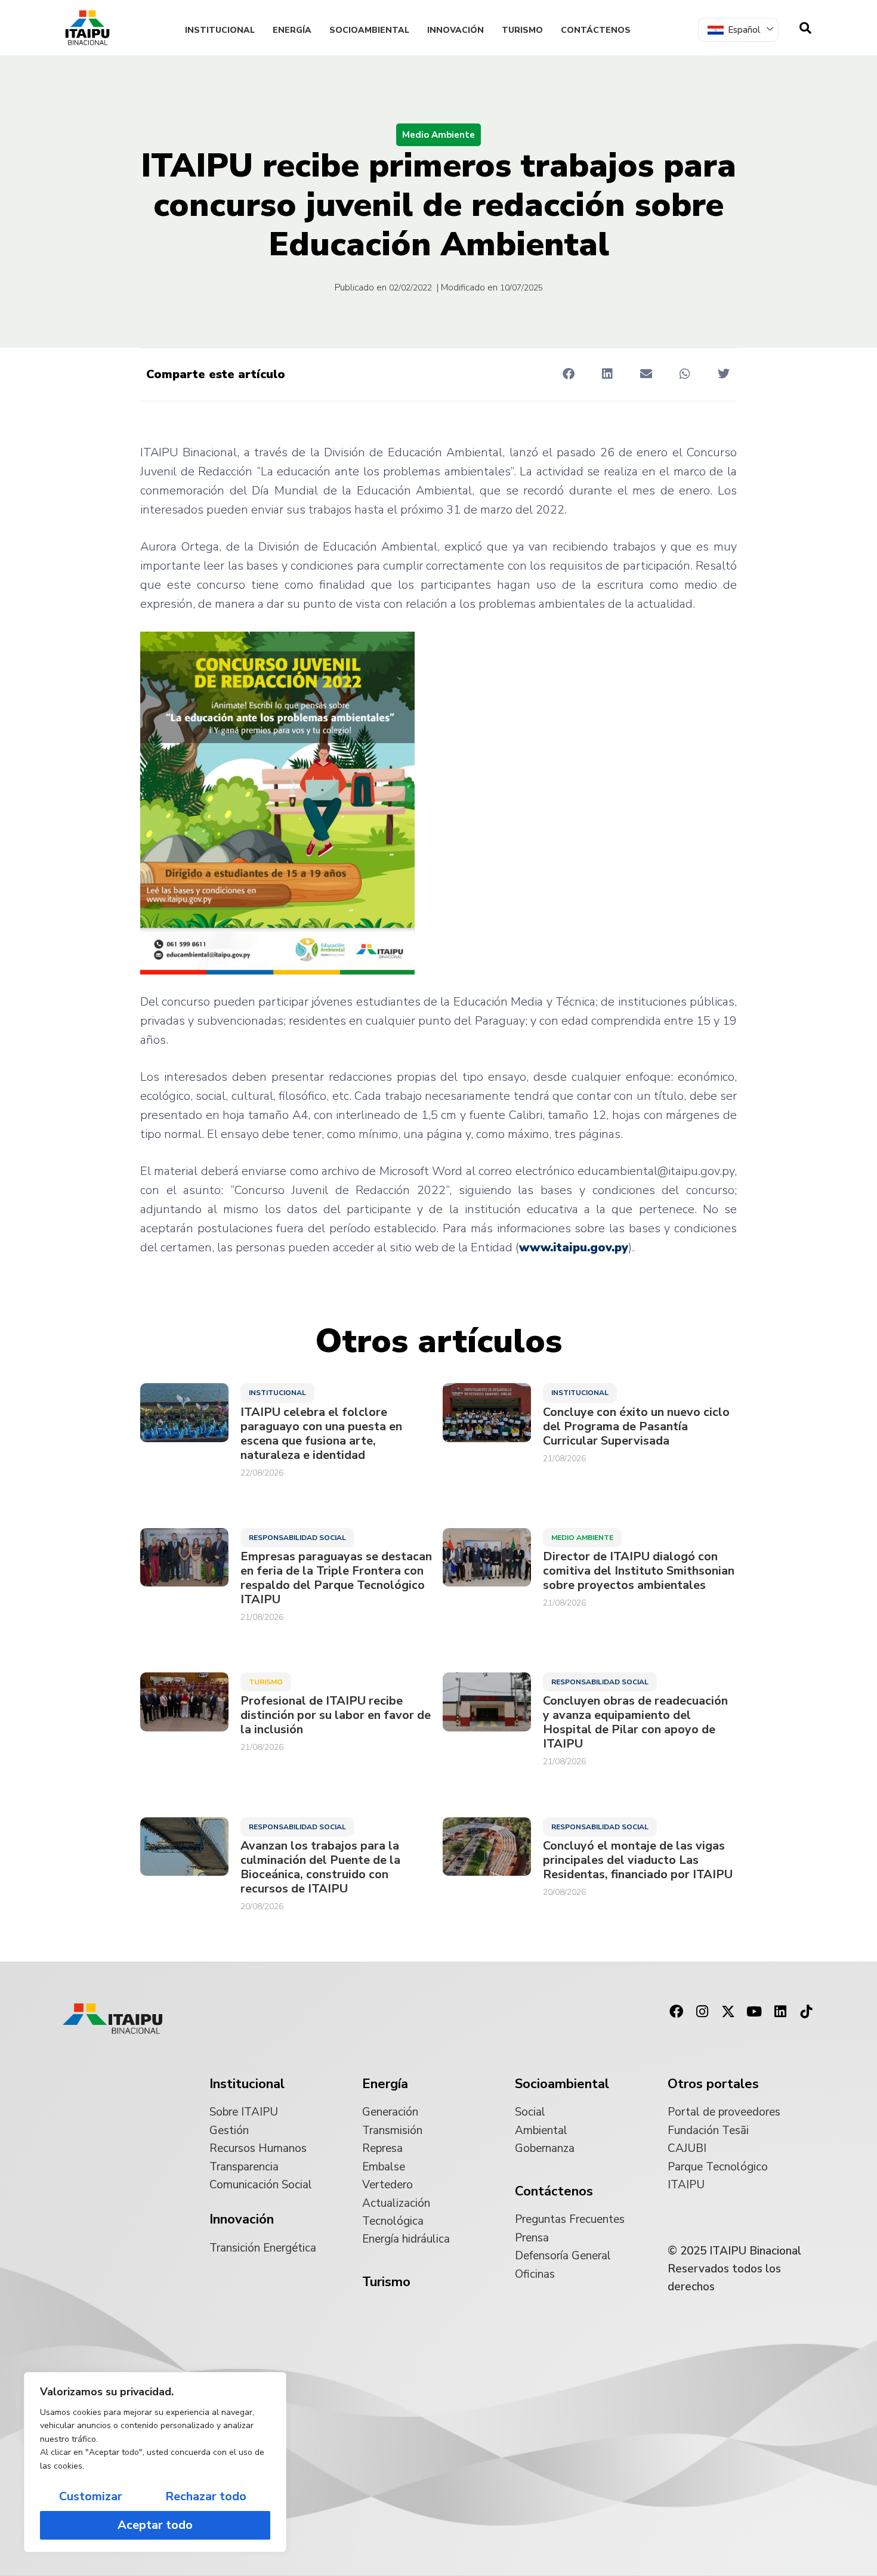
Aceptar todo (155, 2525)
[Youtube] (754, 2012)
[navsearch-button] (805, 28)
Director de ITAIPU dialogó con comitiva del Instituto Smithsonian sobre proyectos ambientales (639, 1571)
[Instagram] (702, 2012)
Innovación (456, 30)
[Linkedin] (780, 2012)
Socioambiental (369, 30)
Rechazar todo (206, 2496)
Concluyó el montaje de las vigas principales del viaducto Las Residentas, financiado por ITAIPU (638, 1860)
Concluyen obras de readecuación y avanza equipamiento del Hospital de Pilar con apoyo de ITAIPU (635, 1723)
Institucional (220, 30)
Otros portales (713, 2084)
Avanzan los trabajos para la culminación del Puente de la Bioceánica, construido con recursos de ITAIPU (320, 1867)
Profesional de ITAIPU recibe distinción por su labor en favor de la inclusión (336, 1715)
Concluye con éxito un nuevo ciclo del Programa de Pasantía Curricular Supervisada (636, 1427)
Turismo (522, 30)
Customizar (91, 2496)
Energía (292, 30)
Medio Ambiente (438, 135)
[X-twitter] (728, 2012)
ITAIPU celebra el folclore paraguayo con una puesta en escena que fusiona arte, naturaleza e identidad (321, 1434)
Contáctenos (596, 30)
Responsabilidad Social (297, 1538)
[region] (155, 2462)
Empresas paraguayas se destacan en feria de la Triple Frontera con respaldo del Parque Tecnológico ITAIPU (336, 1578)
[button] (568, 374)
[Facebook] (676, 2012)
